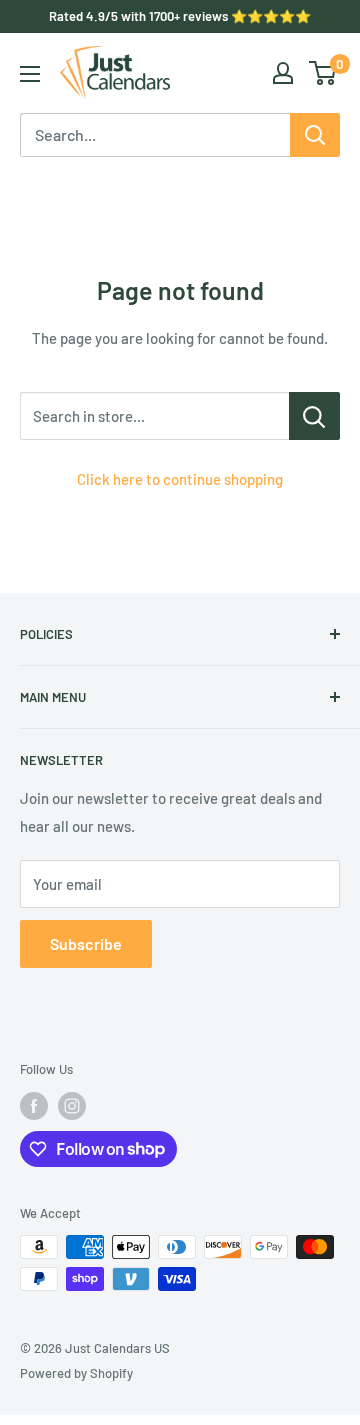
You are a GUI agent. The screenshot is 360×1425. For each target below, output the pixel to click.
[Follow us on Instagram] (72, 1106)
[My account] (283, 73)
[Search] (315, 135)
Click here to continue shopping (180, 479)
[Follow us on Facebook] (34, 1106)
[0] (323, 73)
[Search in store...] (314, 416)
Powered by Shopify (76, 1373)
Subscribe (86, 943)
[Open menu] (30, 74)
